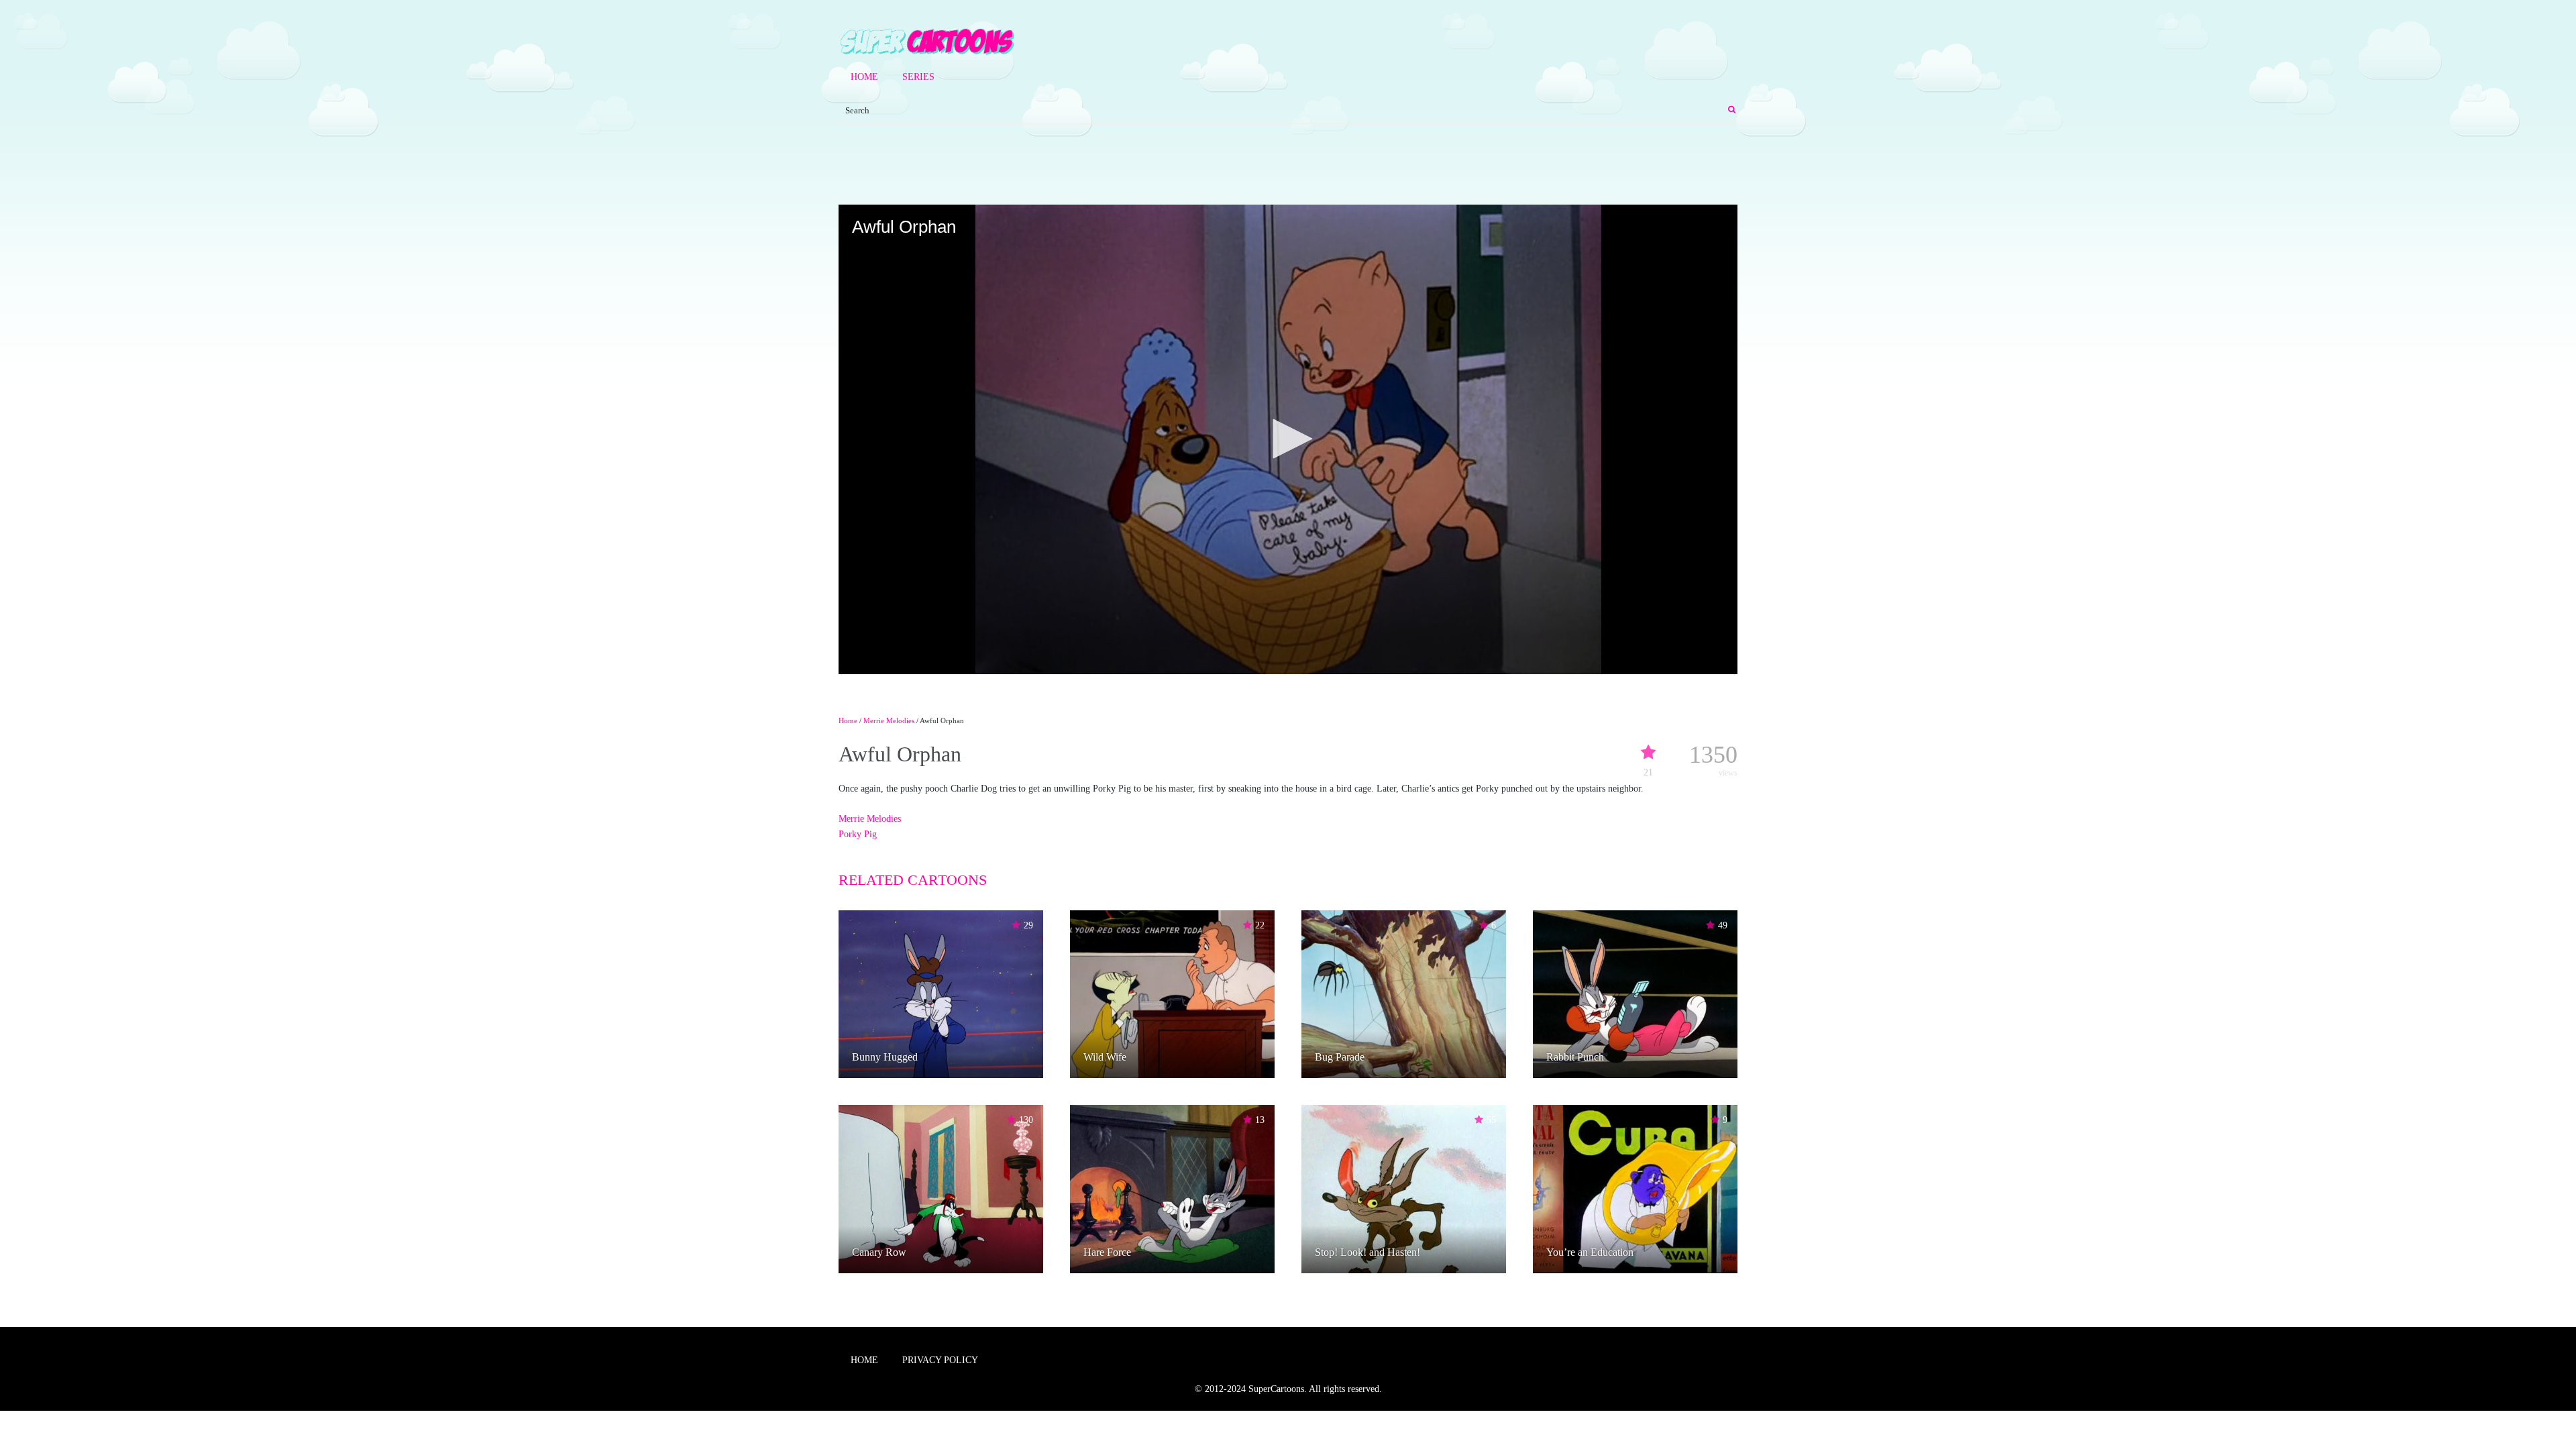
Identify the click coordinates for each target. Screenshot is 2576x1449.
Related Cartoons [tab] (913, 880)
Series (918, 77)
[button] (1288, 439)
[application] (1288, 439)
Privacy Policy (940, 1360)
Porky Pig (858, 834)
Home (864, 77)
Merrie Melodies (889, 720)
